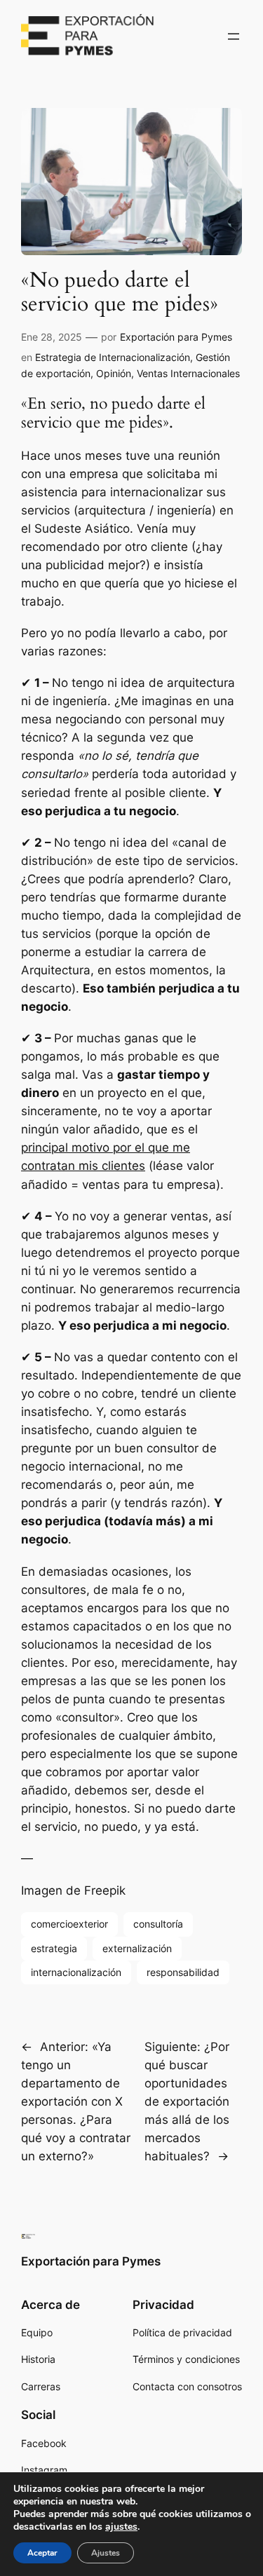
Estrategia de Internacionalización (113, 357)
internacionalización (76, 1972)
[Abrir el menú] (234, 36)
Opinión (114, 373)
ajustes (121, 2527)
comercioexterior (69, 1924)
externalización (137, 1948)
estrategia (54, 1948)
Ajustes (106, 2553)
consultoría (158, 1924)
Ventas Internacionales (188, 373)
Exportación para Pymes (176, 337)
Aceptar (42, 2553)
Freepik (105, 1890)
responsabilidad (183, 1972)
